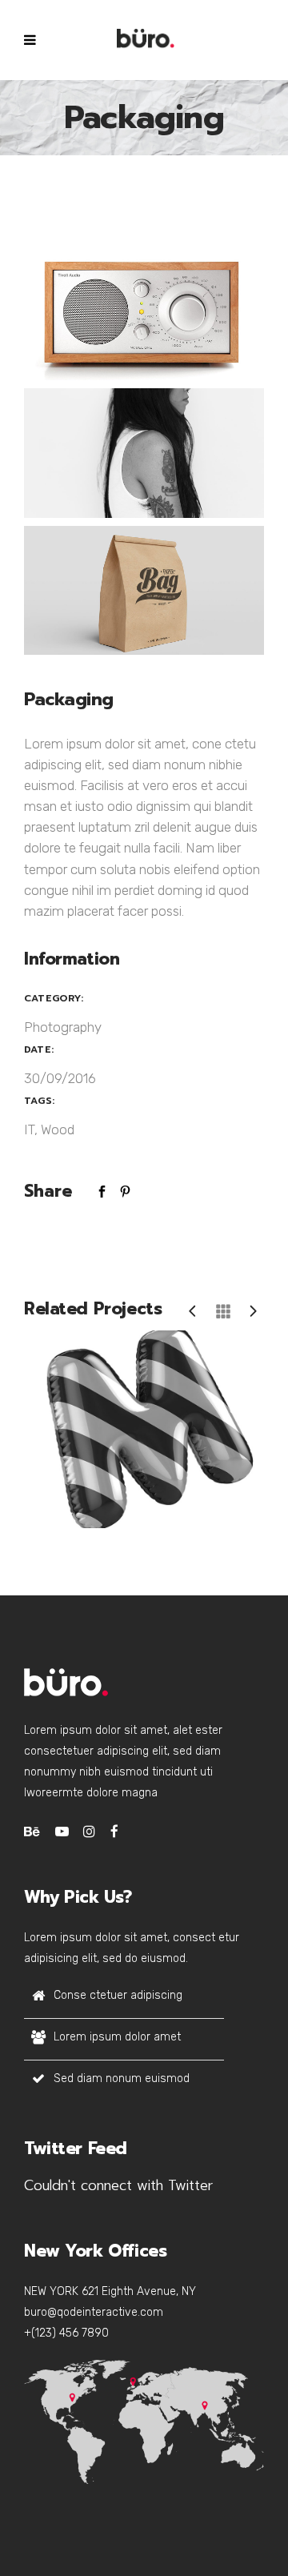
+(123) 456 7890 (66, 2333)
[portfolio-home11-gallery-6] (144, 591)
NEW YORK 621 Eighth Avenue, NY (110, 2291)
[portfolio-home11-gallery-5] (144, 453)
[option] (144, 1430)
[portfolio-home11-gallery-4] (144, 316)
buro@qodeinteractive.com (94, 2312)
